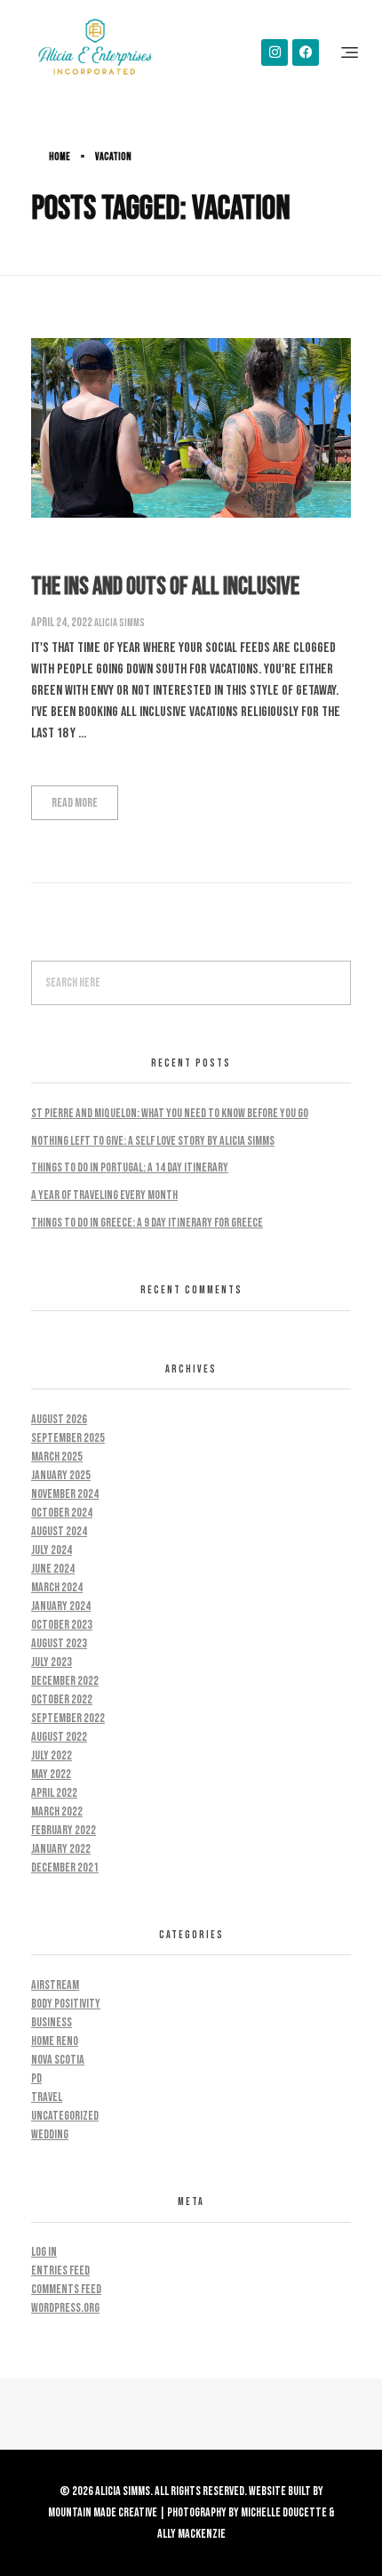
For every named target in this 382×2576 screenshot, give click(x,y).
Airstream (55, 1985)
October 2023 (62, 1625)
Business (52, 2022)
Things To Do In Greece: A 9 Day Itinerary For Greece (147, 1223)
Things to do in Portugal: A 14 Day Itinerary (130, 1167)
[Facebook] (306, 52)
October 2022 (62, 1699)
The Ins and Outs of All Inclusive (165, 587)
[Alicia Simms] (95, 49)
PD (36, 2078)
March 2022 (57, 1811)
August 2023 (59, 1643)
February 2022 (64, 1830)
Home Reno (55, 2041)
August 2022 (59, 1737)
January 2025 (61, 1475)
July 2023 (52, 1662)
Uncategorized (65, 2116)
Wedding (50, 2134)
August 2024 (59, 1531)
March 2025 (57, 1457)
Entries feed (60, 2270)
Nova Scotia (58, 2060)
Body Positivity (66, 2004)
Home (60, 157)
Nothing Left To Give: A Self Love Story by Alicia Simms (153, 1141)
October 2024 (62, 1513)
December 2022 (65, 1681)
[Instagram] (275, 52)
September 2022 (68, 1718)
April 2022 (54, 1793)
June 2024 (53, 1569)
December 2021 (65, 1868)
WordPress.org (65, 2308)
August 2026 (59, 1419)
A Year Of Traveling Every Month (104, 1195)
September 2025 (68, 1438)
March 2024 (57, 1587)
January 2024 (61, 1606)
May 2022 (51, 1774)
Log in (44, 2252)
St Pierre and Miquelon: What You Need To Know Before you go (170, 1113)
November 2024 (65, 1494)
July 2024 (52, 1550)
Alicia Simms (119, 623)
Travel (47, 2097)
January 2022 (61, 1849)
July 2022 (52, 1755)
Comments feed (66, 2289)
